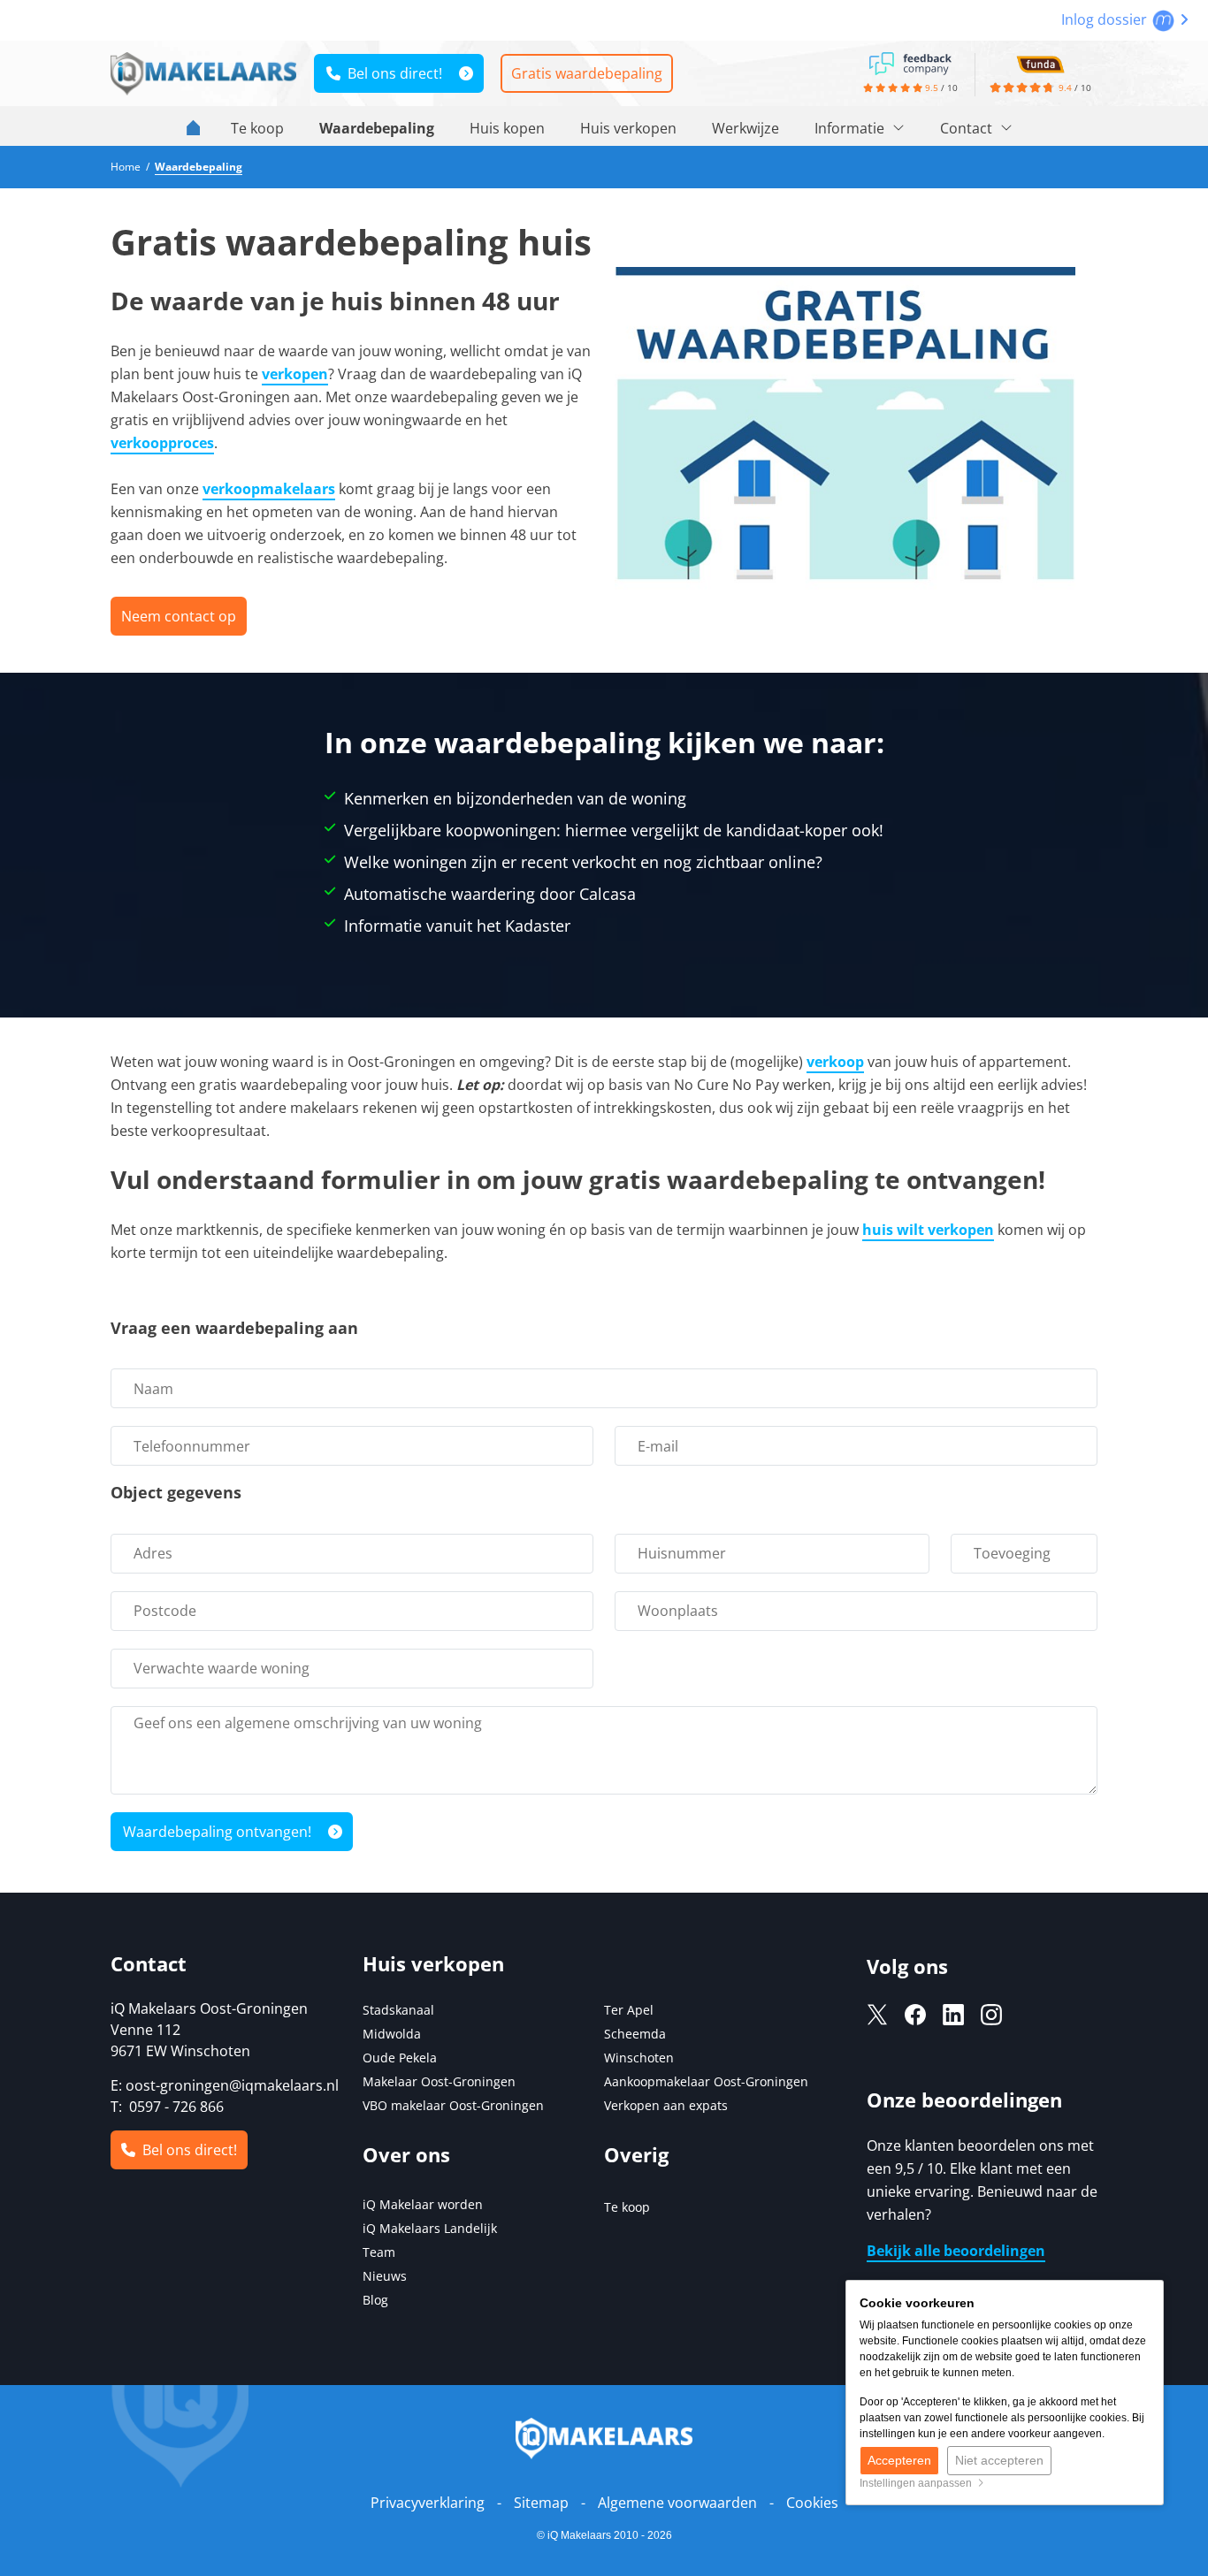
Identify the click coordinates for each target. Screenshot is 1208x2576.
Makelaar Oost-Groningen (439, 2081)
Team (379, 2252)
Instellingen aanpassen (918, 2483)
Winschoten (639, 2058)
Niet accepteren (999, 2460)
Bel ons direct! (391, 73)
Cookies (812, 2503)
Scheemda (635, 2034)
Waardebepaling (377, 128)
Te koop (257, 128)
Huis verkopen (628, 128)
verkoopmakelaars (269, 489)
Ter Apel (629, 2010)
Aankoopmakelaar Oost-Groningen (706, 2081)
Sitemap (541, 2503)
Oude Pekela (400, 2058)
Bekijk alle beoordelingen (956, 2251)
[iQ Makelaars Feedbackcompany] (910, 62)
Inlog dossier (1106, 19)
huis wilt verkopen (928, 1230)
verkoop (835, 1062)
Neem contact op (179, 616)
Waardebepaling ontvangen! (217, 1832)
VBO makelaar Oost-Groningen (453, 2105)
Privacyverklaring (428, 2503)
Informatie (851, 128)
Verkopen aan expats (666, 2105)
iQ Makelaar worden (423, 2204)
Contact (968, 128)
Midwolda (392, 2034)
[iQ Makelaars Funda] (1040, 62)
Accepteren (899, 2460)
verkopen (295, 374)
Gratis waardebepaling (587, 73)
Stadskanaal (398, 2010)
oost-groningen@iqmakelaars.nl (232, 2085)
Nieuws (385, 2276)
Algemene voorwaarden (677, 2503)
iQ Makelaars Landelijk (430, 2228)
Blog (375, 2300)
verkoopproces (162, 443)
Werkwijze (745, 128)
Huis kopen (507, 128)
